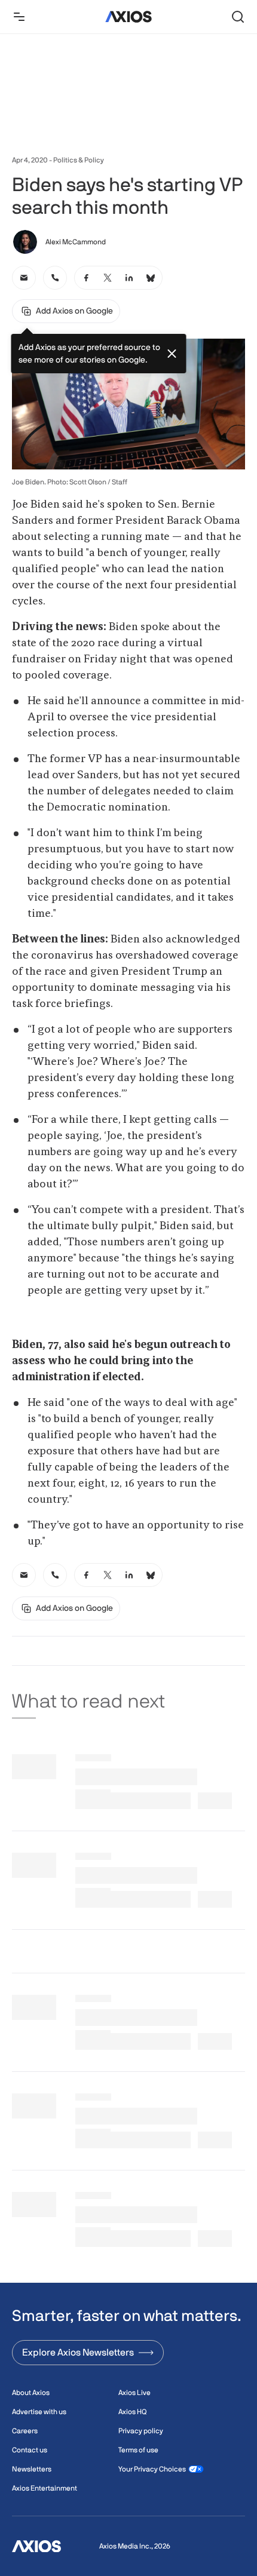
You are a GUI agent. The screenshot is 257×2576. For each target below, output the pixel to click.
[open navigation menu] (19, 17)
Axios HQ (132, 2412)
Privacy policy (141, 2431)
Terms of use (138, 2450)
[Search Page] (238, 17)
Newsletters (32, 2469)
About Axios (31, 2393)
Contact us (30, 2450)
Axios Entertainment (45, 2488)
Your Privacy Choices (152, 2469)
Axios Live (134, 2393)
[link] (24, 278)
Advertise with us (39, 2412)
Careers (25, 2431)
